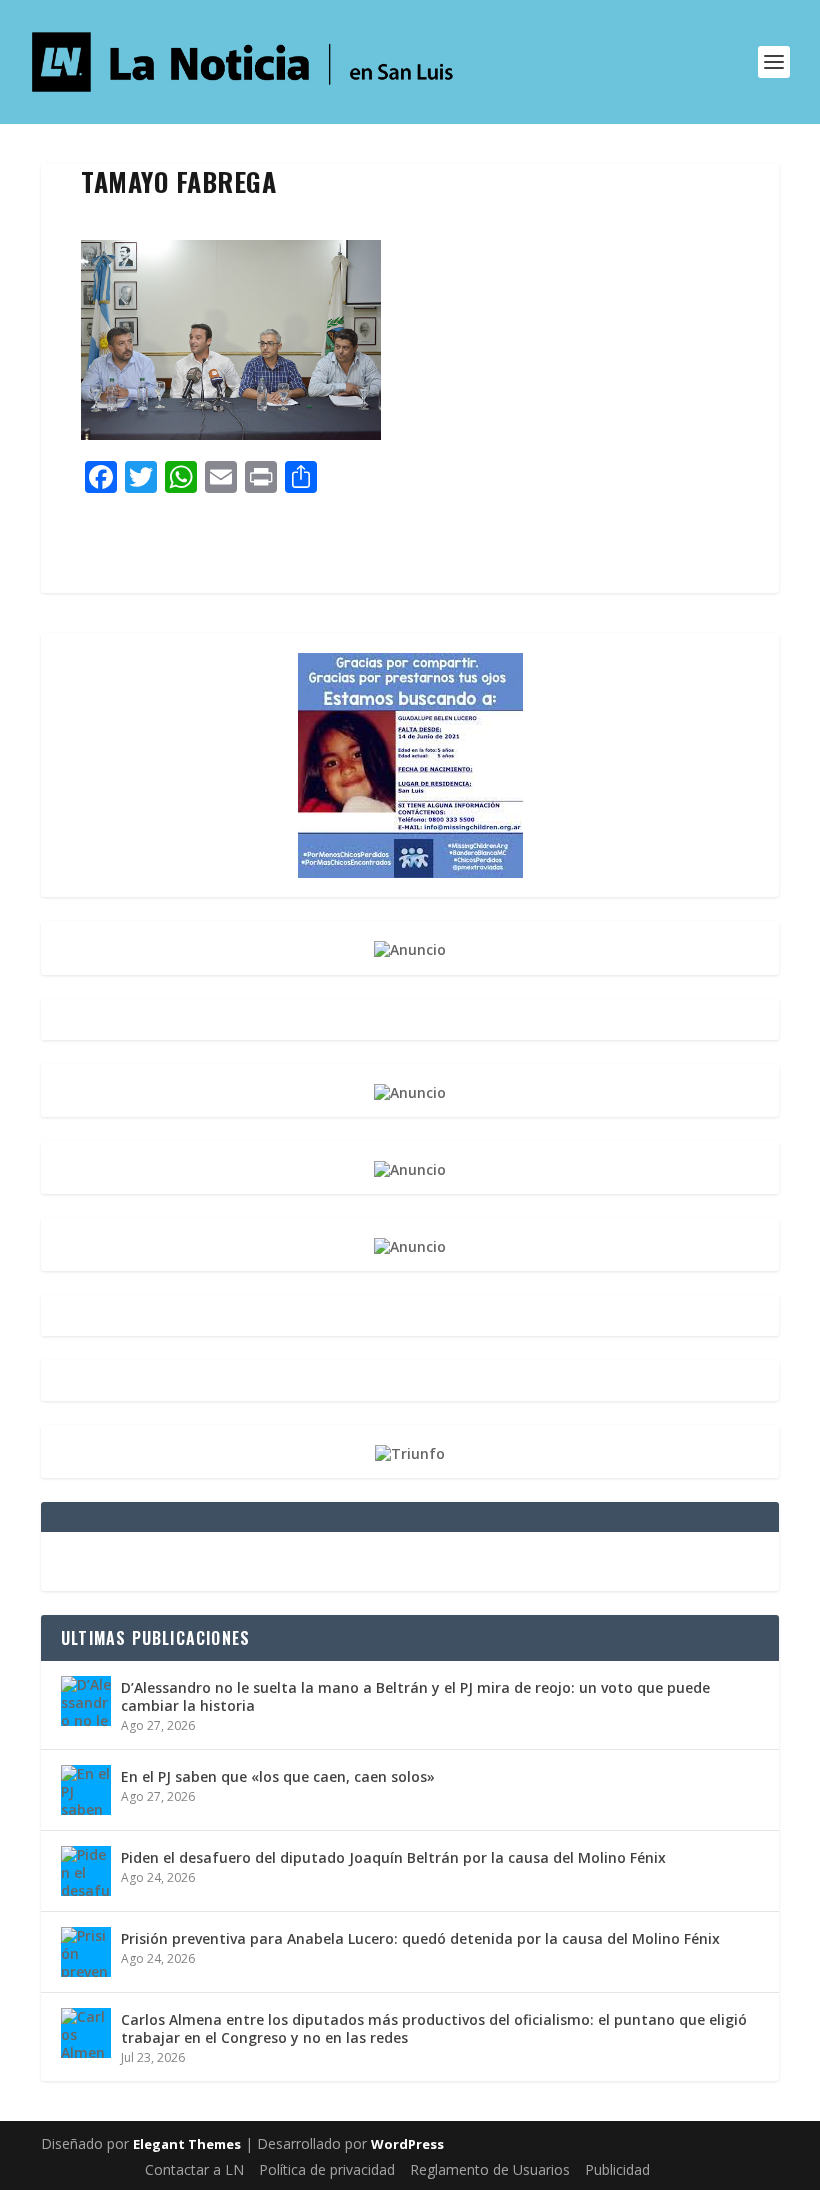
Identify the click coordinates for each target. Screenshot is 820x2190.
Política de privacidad (327, 2169)
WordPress (407, 2144)
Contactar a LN (194, 2169)
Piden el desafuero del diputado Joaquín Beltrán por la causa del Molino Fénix (393, 1857)
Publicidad (617, 2169)
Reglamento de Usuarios (490, 2169)
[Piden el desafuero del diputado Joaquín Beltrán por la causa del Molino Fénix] (86, 1871)
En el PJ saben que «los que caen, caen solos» (278, 1776)
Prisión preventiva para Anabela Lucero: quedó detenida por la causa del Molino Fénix (420, 1938)
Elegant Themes (187, 2144)
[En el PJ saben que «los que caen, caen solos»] (86, 1790)
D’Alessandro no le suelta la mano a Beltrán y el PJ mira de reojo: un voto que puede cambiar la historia (415, 1696)
